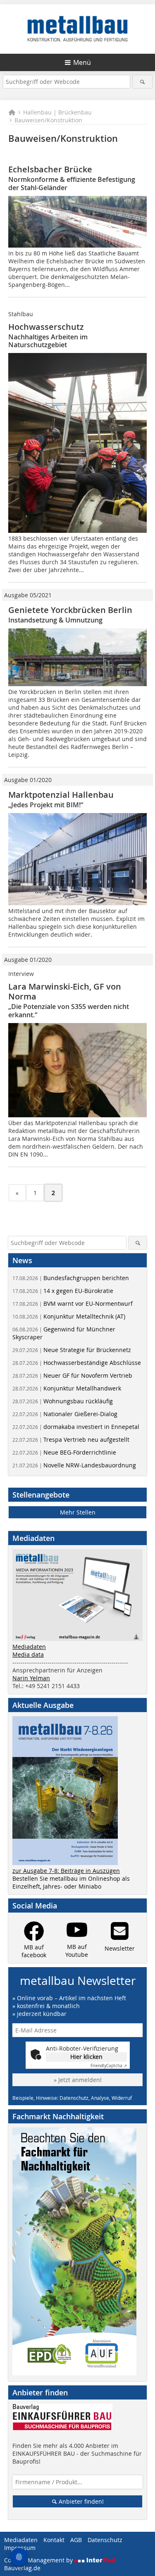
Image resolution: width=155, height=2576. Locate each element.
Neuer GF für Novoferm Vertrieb (72, 1375)
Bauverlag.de (22, 2568)
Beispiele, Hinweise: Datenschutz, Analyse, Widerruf (72, 2098)
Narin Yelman (31, 1678)
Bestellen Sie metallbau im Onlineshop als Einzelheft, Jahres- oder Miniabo (71, 1882)
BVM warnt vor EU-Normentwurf (73, 1304)
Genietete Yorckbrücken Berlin (70, 610)
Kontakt (54, 2540)
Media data (28, 1654)
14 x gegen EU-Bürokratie (63, 1291)
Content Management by (39, 2560)
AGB (76, 2540)
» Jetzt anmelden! (78, 2080)
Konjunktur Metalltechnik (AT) (69, 1316)
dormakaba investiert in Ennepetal (76, 1427)
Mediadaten (29, 1647)
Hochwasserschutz (46, 327)
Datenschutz (105, 2540)
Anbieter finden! (80, 2501)
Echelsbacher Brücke (50, 169)
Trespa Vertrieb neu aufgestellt (71, 1439)
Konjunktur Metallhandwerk (67, 1388)
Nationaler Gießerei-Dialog (65, 1414)
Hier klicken (86, 2057)
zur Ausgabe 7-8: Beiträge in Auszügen (66, 1871)
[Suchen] (142, 82)
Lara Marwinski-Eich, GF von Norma (65, 991)
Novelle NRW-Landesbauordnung (74, 1465)
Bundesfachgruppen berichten (71, 1278)
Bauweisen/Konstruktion (48, 120)
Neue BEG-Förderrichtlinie (64, 1452)
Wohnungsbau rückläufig (63, 1401)
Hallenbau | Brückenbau (57, 112)
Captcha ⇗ (109, 2066)
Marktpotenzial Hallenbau (61, 795)
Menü (82, 62)
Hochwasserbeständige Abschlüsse (77, 1363)
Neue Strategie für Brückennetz (72, 1350)
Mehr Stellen (78, 1512)
